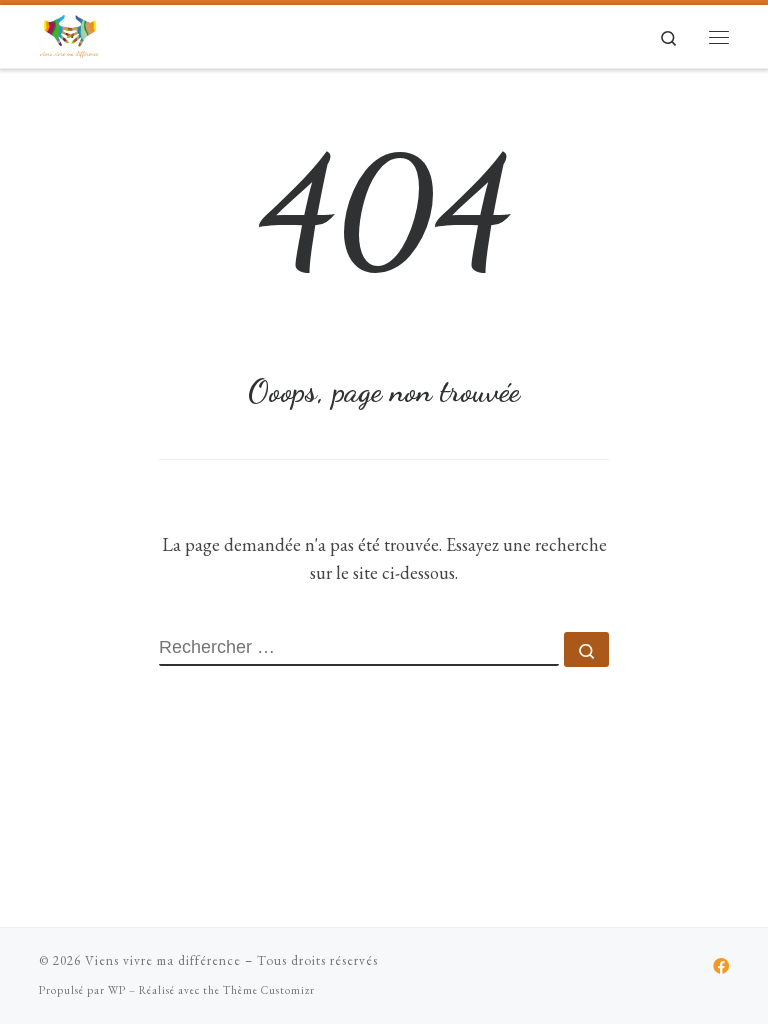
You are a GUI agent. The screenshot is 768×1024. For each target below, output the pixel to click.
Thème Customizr (269, 990)
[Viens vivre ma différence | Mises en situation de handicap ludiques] (69, 32)
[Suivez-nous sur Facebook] (721, 966)
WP (117, 990)
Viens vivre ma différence (163, 960)
